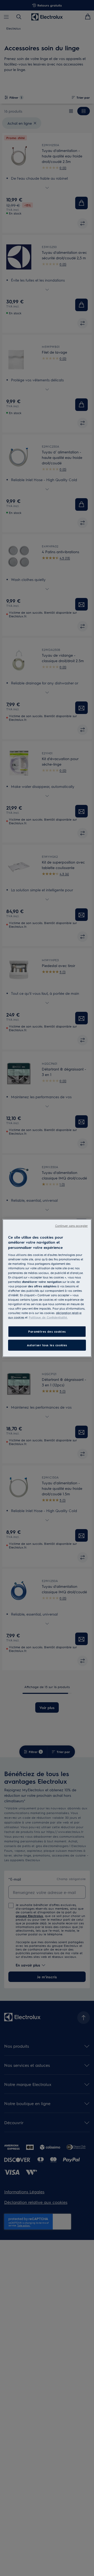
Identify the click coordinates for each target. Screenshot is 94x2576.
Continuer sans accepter (71, 1225)
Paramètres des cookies (47, 1331)
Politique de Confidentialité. (48, 1317)
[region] (47, 1288)
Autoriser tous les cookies (47, 1345)
